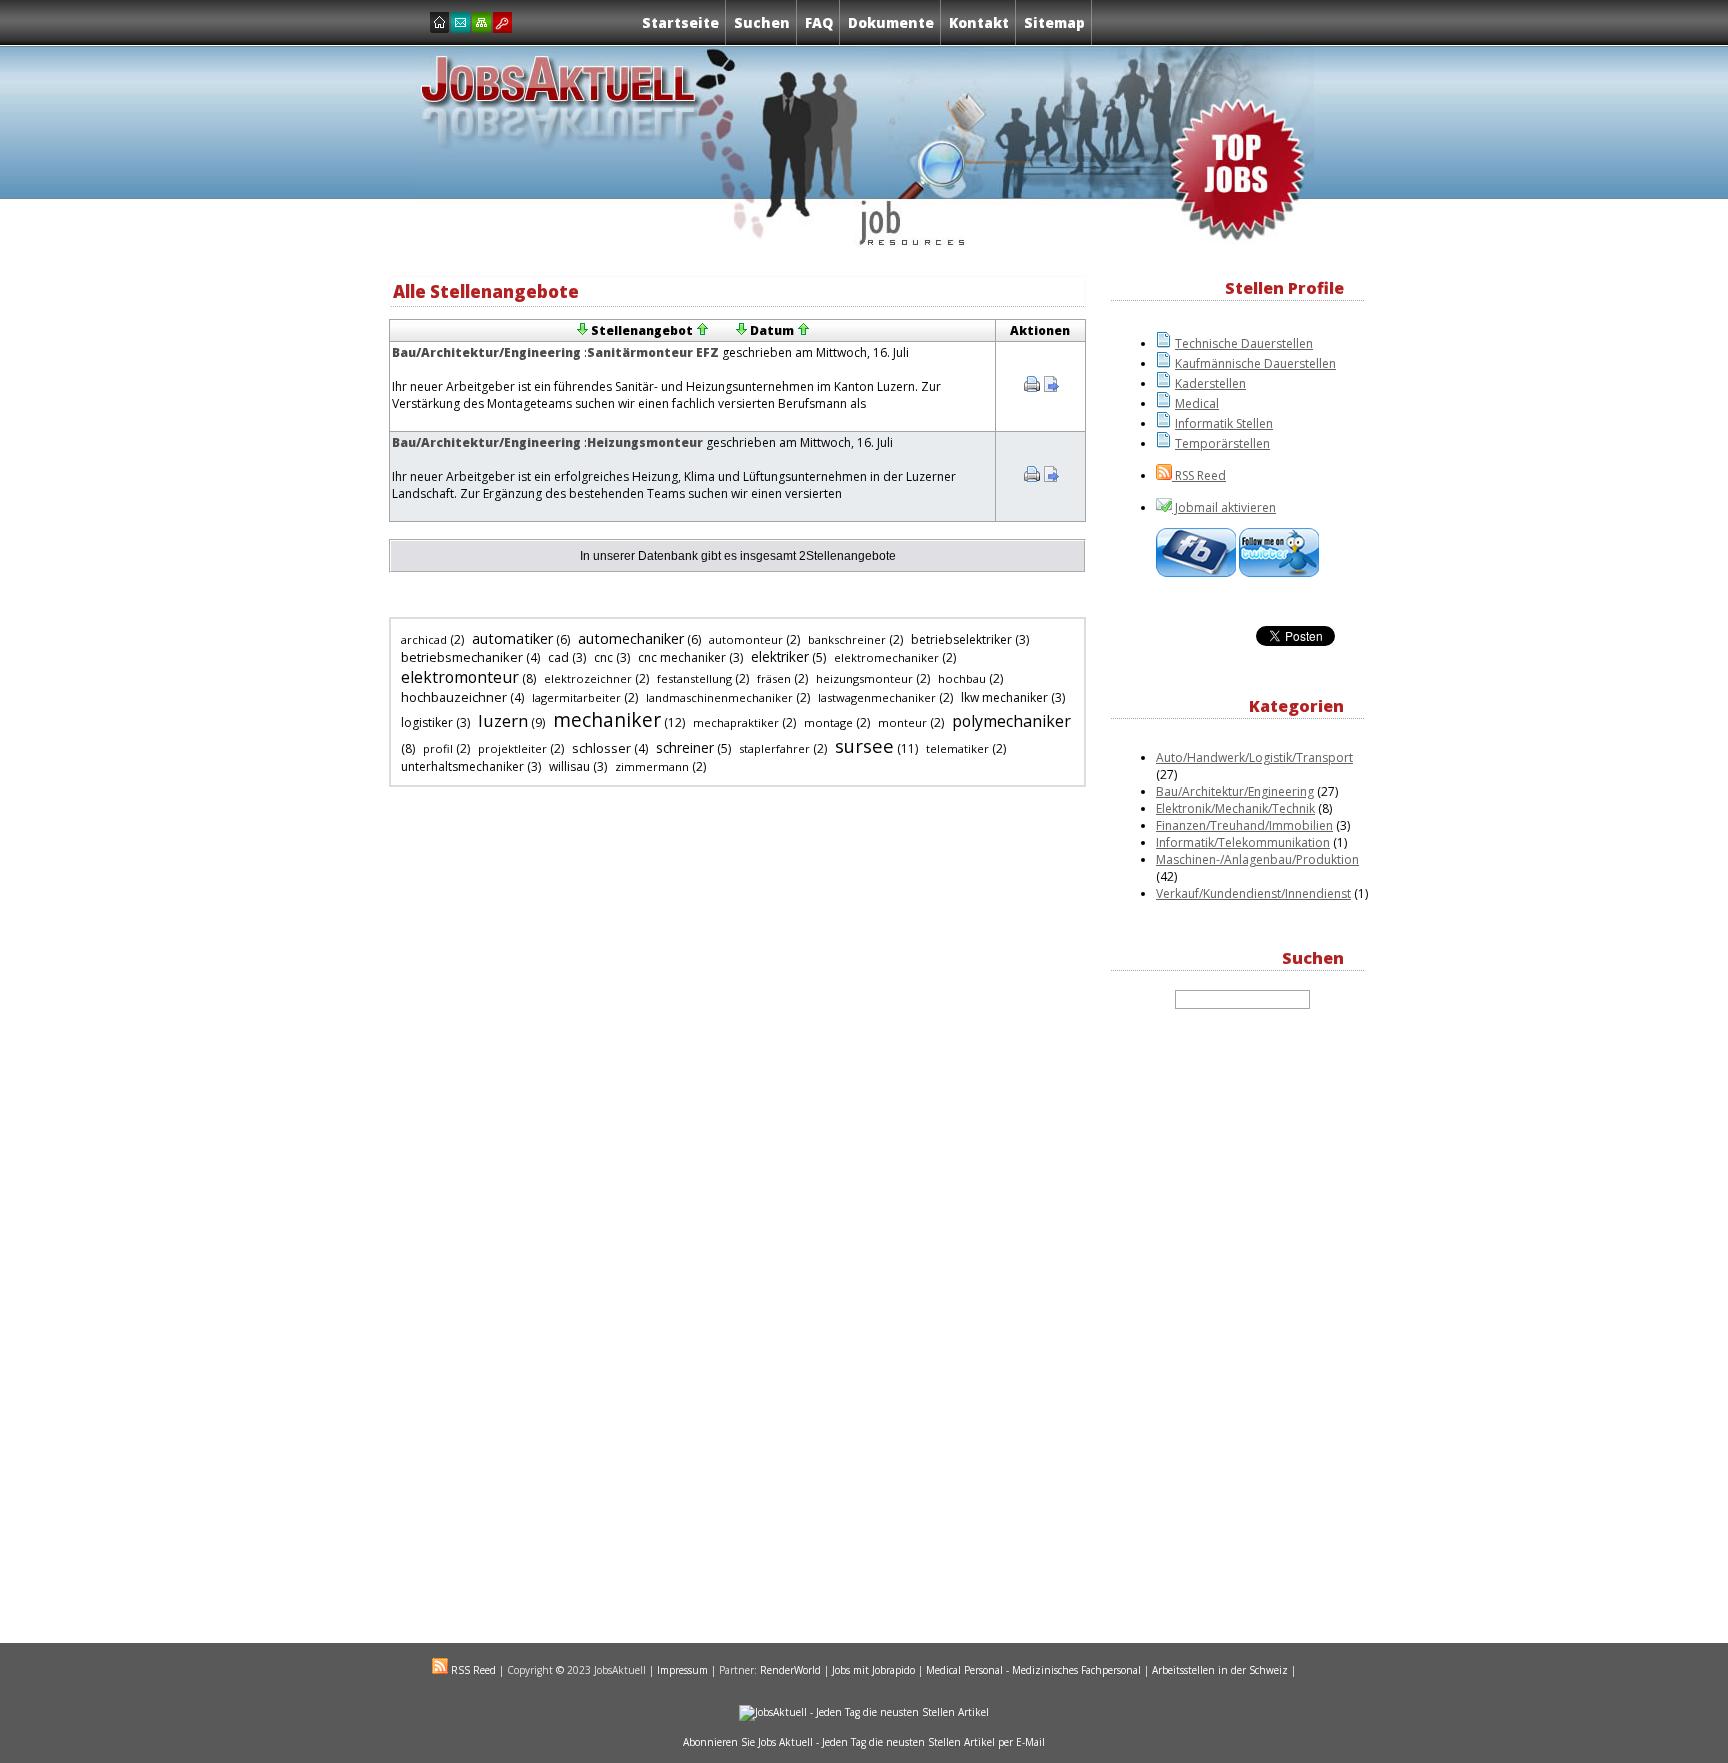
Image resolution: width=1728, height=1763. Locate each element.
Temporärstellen (1222, 443)
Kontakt (979, 22)
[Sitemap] (481, 22)
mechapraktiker (736, 722)
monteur (902, 722)
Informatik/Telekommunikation (1243, 842)
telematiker (957, 748)
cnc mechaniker (682, 657)
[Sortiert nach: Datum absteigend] (741, 330)
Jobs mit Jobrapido (873, 1670)
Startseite (680, 22)
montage (828, 722)
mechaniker (607, 719)
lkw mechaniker (1004, 697)
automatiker (512, 638)
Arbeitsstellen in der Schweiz (1220, 1670)
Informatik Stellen (1224, 423)
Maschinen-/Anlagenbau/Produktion (1257, 859)
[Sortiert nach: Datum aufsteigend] (803, 330)
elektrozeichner (588, 678)
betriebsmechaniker (462, 657)
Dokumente (891, 22)
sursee (864, 745)
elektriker (780, 657)
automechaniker (631, 638)
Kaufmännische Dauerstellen (1255, 363)
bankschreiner (847, 639)
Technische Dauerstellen (1244, 343)
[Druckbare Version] (1032, 387)
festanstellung (694, 678)
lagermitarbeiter (576, 697)
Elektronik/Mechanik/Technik (1235, 808)
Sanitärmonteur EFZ (653, 352)
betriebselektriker (961, 639)
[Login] (502, 22)
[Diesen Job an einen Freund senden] (1051, 387)
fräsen (774, 678)
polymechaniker (1011, 721)
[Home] (439, 22)
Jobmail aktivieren (1224, 507)
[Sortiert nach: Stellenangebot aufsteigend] (702, 330)
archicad (424, 639)
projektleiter (512, 748)
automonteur (746, 639)
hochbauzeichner (454, 697)
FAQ (819, 22)
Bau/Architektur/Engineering (488, 352)
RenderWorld (790, 1670)
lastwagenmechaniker (877, 697)
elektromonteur (460, 677)
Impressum (682, 1670)
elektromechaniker (886, 657)
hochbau (962, 678)
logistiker (427, 722)
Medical (1197, 403)
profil (438, 748)
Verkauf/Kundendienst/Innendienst (1253, 893)
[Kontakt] (460, 22)
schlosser (601, 748)
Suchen (762, 22)
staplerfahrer (774, 748)
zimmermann (652, 766)
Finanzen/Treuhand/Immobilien (1244, 825)
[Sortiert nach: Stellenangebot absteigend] (582, 330)
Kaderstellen (1210, 383)
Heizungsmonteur (645, 442)
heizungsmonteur (864, 678)
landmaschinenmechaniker (719, 697)
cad (558, 657)
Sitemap (1054, 22)
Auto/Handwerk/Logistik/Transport (1254, 757)
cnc (603, 657)
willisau (569, 766)
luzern (503, 720)
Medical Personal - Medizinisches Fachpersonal (1033, 1670)
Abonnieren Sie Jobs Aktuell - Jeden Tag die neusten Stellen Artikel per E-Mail (864, 1742)
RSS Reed (1199, 475)
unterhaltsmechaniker (462, 766)
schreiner (685, 748)
